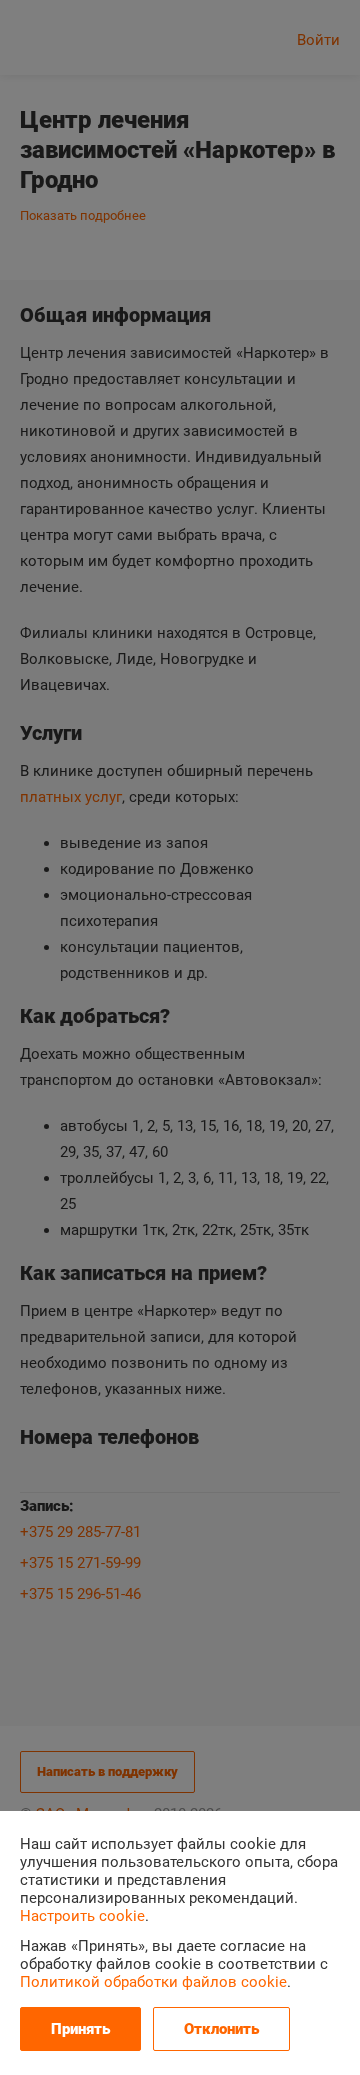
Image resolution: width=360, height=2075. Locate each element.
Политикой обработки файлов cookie (153, 1982)
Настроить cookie (82, 1916)
